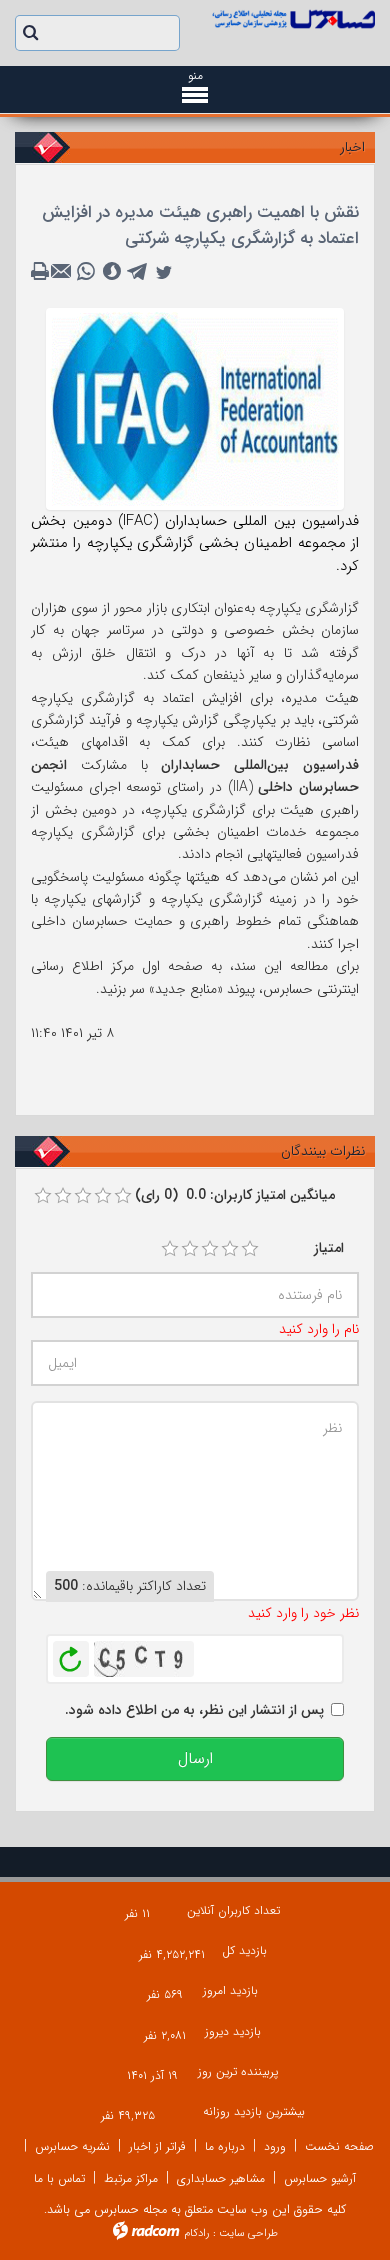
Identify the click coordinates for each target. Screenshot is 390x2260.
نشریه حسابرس (72, 2146)
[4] (230, 1249)
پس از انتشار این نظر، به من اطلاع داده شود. (194, 1710)
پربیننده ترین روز (238, 2071)
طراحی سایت (248, 2233)
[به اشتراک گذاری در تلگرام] (138, 272)
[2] (190, 1249)
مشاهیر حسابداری (221, 2178)
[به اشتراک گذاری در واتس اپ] (86, 272)
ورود (275, 2146)
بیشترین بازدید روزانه (254, 2111)
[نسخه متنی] (42, 272)
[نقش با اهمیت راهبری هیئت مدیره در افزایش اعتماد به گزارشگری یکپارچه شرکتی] (195, 408)
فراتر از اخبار (157, 2146)
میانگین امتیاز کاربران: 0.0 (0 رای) (235, 1195)
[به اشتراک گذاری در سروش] (112, 272)
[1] (170, 1249)
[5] (250, 1249)
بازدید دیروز (233, 2031)
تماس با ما (59, 2178)
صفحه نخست (339, 2146)
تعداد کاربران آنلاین (233, 1910)
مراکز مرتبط (131, 2178)
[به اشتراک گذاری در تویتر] (164, 272)
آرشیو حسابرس (320, 2178)
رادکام (197, 2233)
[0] (43, 1196)
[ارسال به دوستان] (64, 272)
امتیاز (329, 1248)
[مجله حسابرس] (292, 19)
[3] (210, 1249)
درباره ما (225, 2146)
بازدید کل (244, 1950)
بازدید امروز (230, 1990)
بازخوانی (71, 1654)
